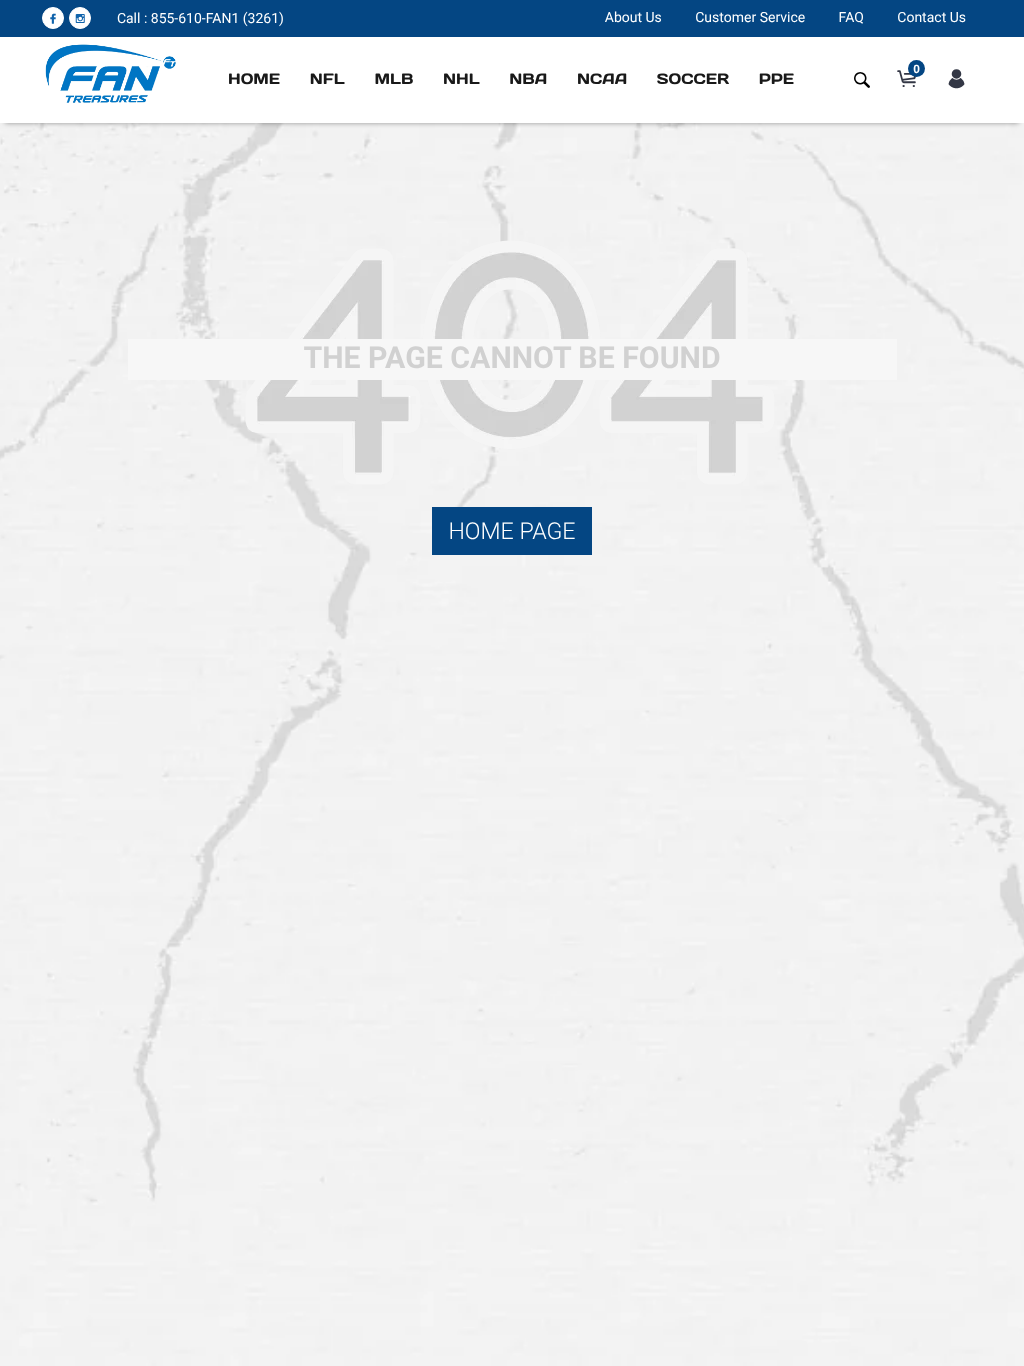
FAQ (851, 18)
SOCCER (693, 79)
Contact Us (931, 18)
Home (254, 79)
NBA (528, 79)
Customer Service (750, 18)
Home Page (511, 531)
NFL (327, 79)
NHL (461, 79)
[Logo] (111, 73)
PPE (776, 79)
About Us (633, 18)
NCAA (602, 79)
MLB (393, 79)
